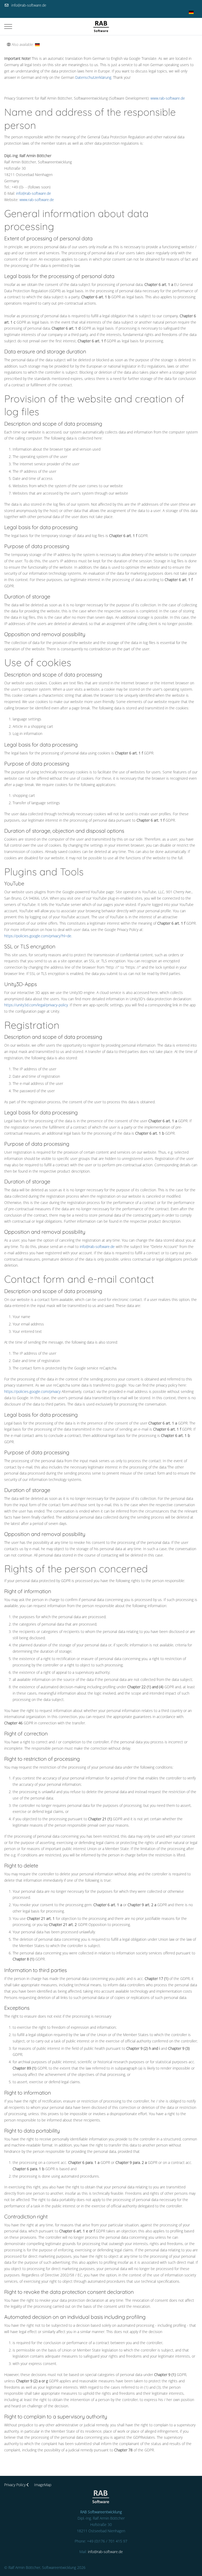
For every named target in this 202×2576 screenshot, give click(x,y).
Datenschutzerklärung (93, 77)
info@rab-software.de (29, 5)
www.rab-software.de (168, 98)
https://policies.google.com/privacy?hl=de (38, 936)
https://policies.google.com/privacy (32, 1391)
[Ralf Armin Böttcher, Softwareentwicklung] (101, 26)
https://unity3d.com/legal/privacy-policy (36, 1005)
